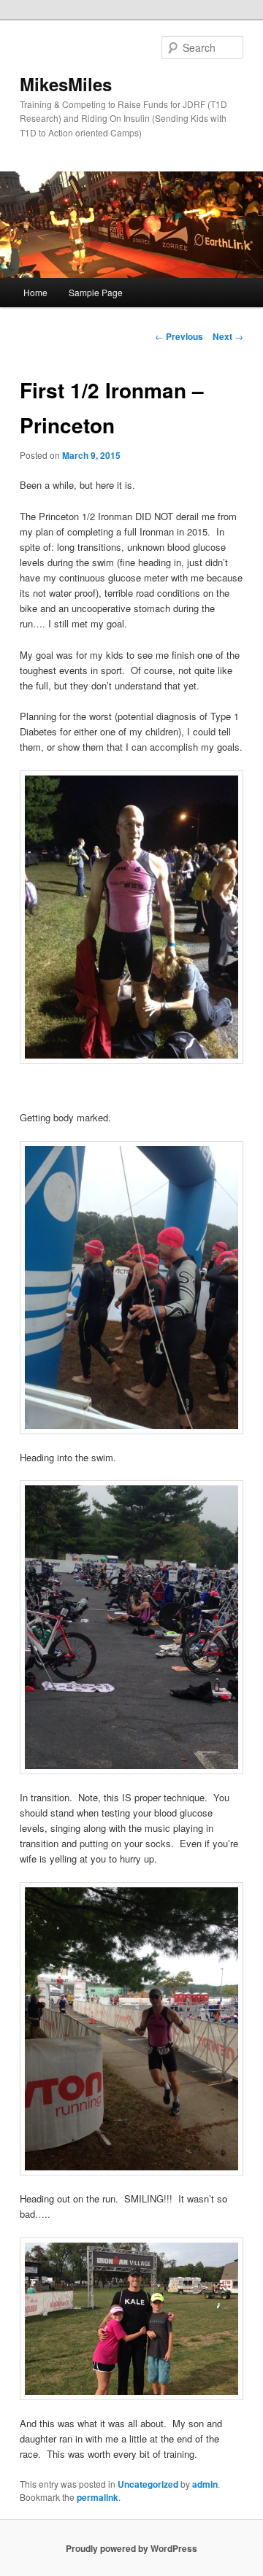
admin (205, 2484)
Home (35, 292)
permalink (98, 2497)
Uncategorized (148, 2484)
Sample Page (96, 292)
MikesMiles (66, 84)
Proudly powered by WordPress (131, 2548)
